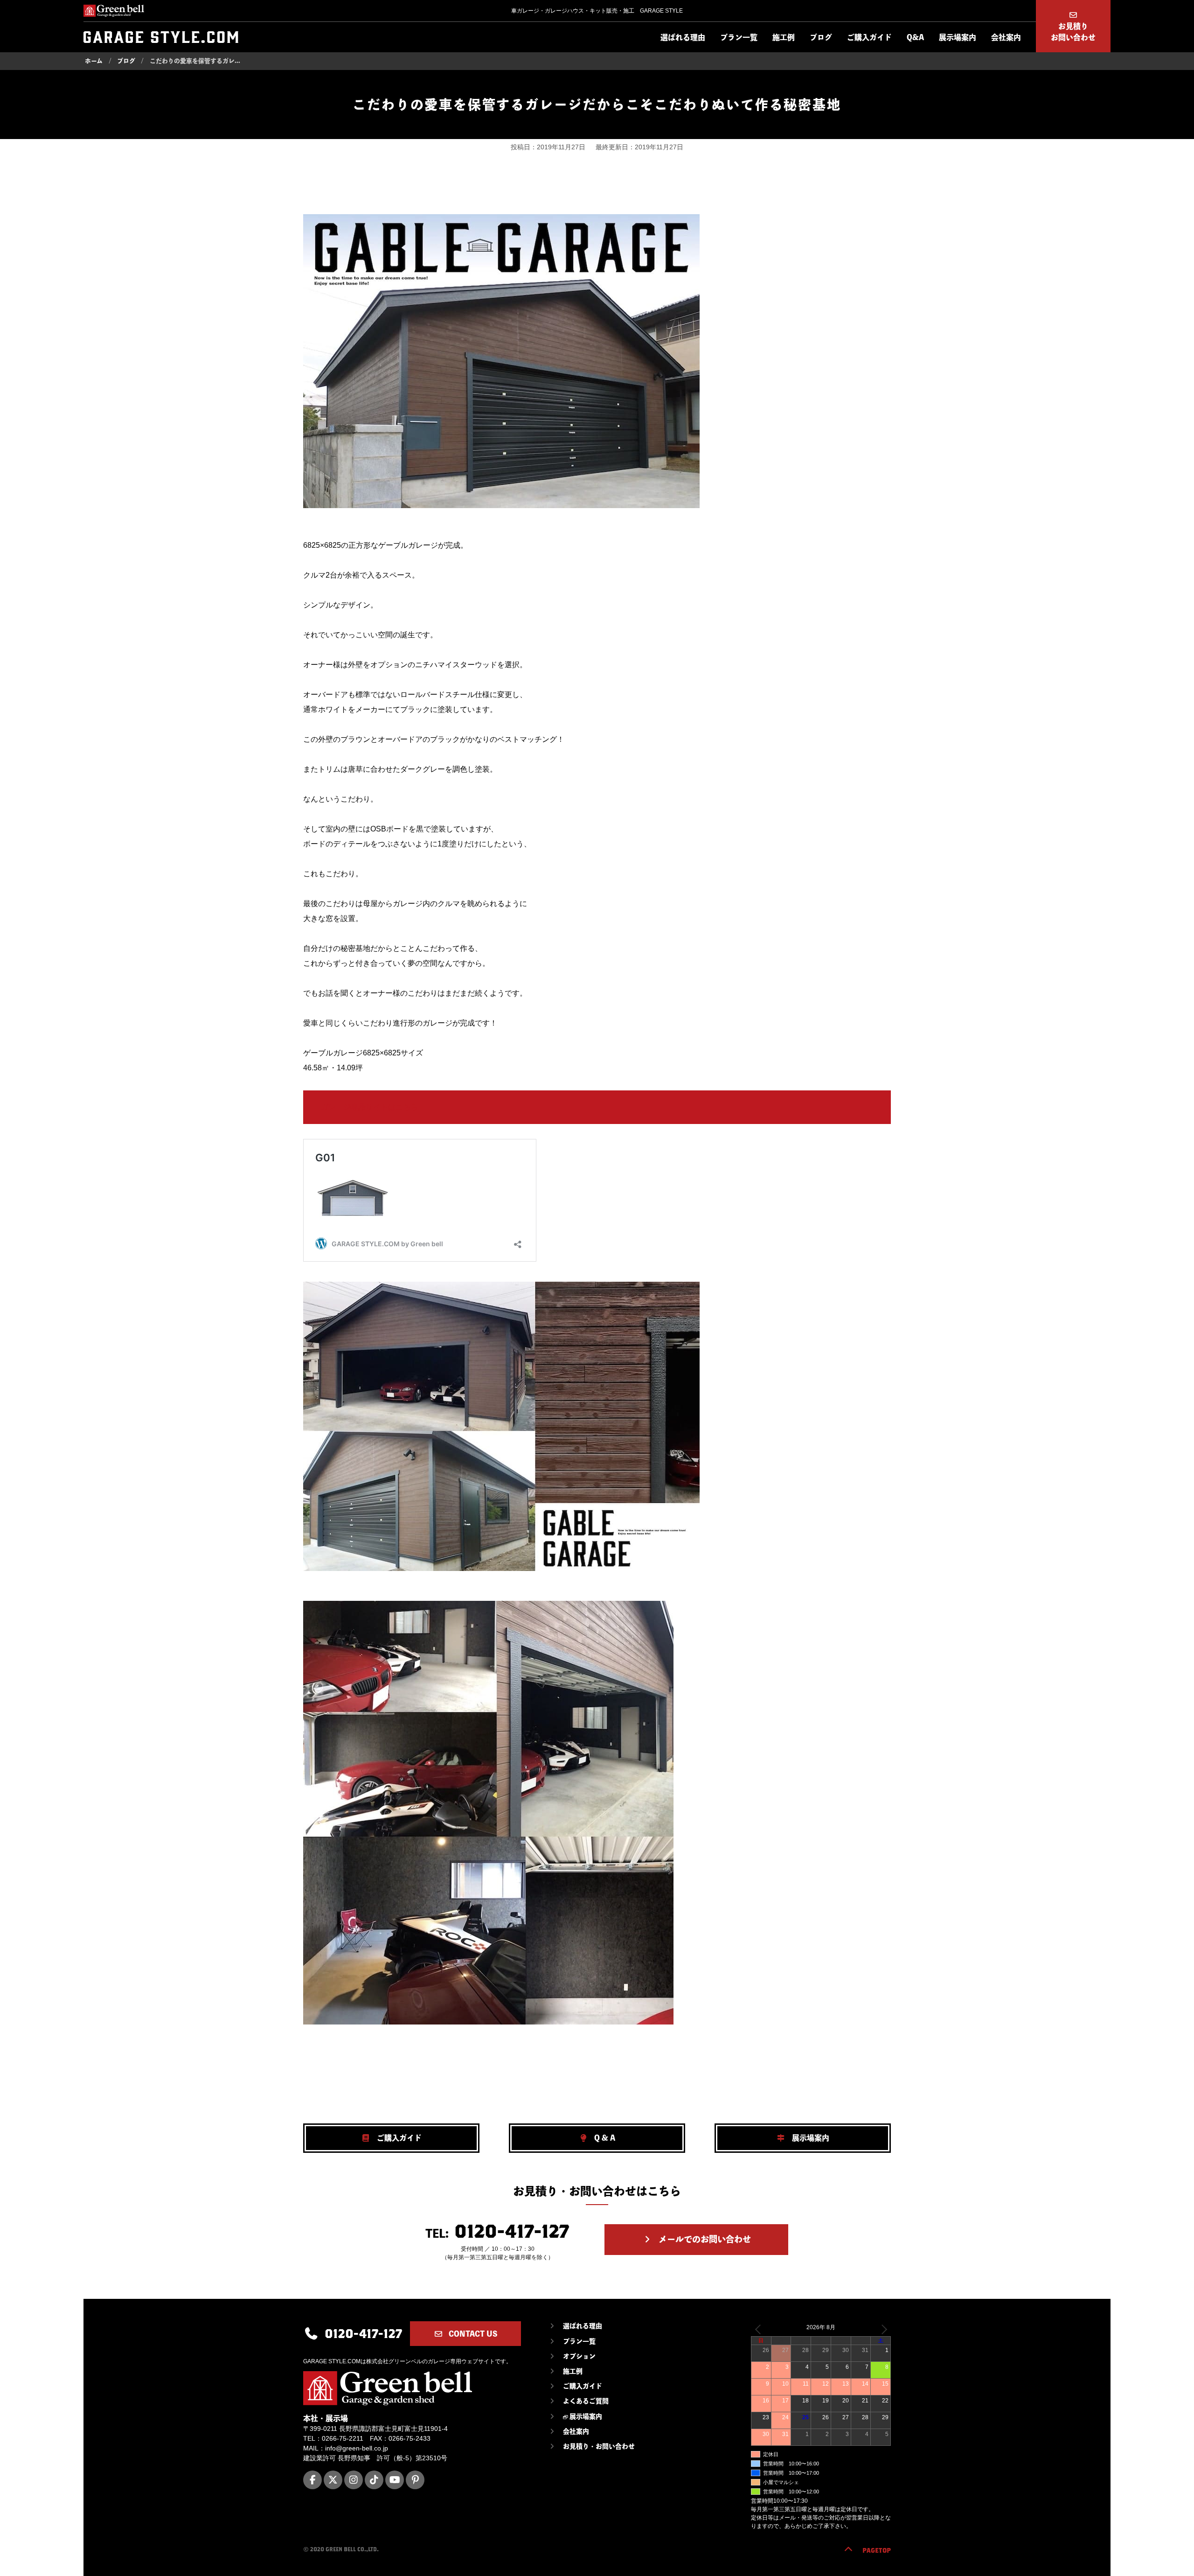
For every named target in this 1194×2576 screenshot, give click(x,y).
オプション (579, 2356)
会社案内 (1006, 37)
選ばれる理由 (683, 37)
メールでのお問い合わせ (704, 2239)
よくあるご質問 (586, 2401)
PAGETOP (877, 2550)
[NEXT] (882, 2329)
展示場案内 (958, 37)
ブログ (821, 37)
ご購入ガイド (869, 37)
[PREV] (760, 2329)
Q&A (915, 37)
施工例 (784, 37)
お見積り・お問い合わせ (599, 2446)
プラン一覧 (739, 37)
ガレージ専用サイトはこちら (369, 1107)
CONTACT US (472, 2334)
